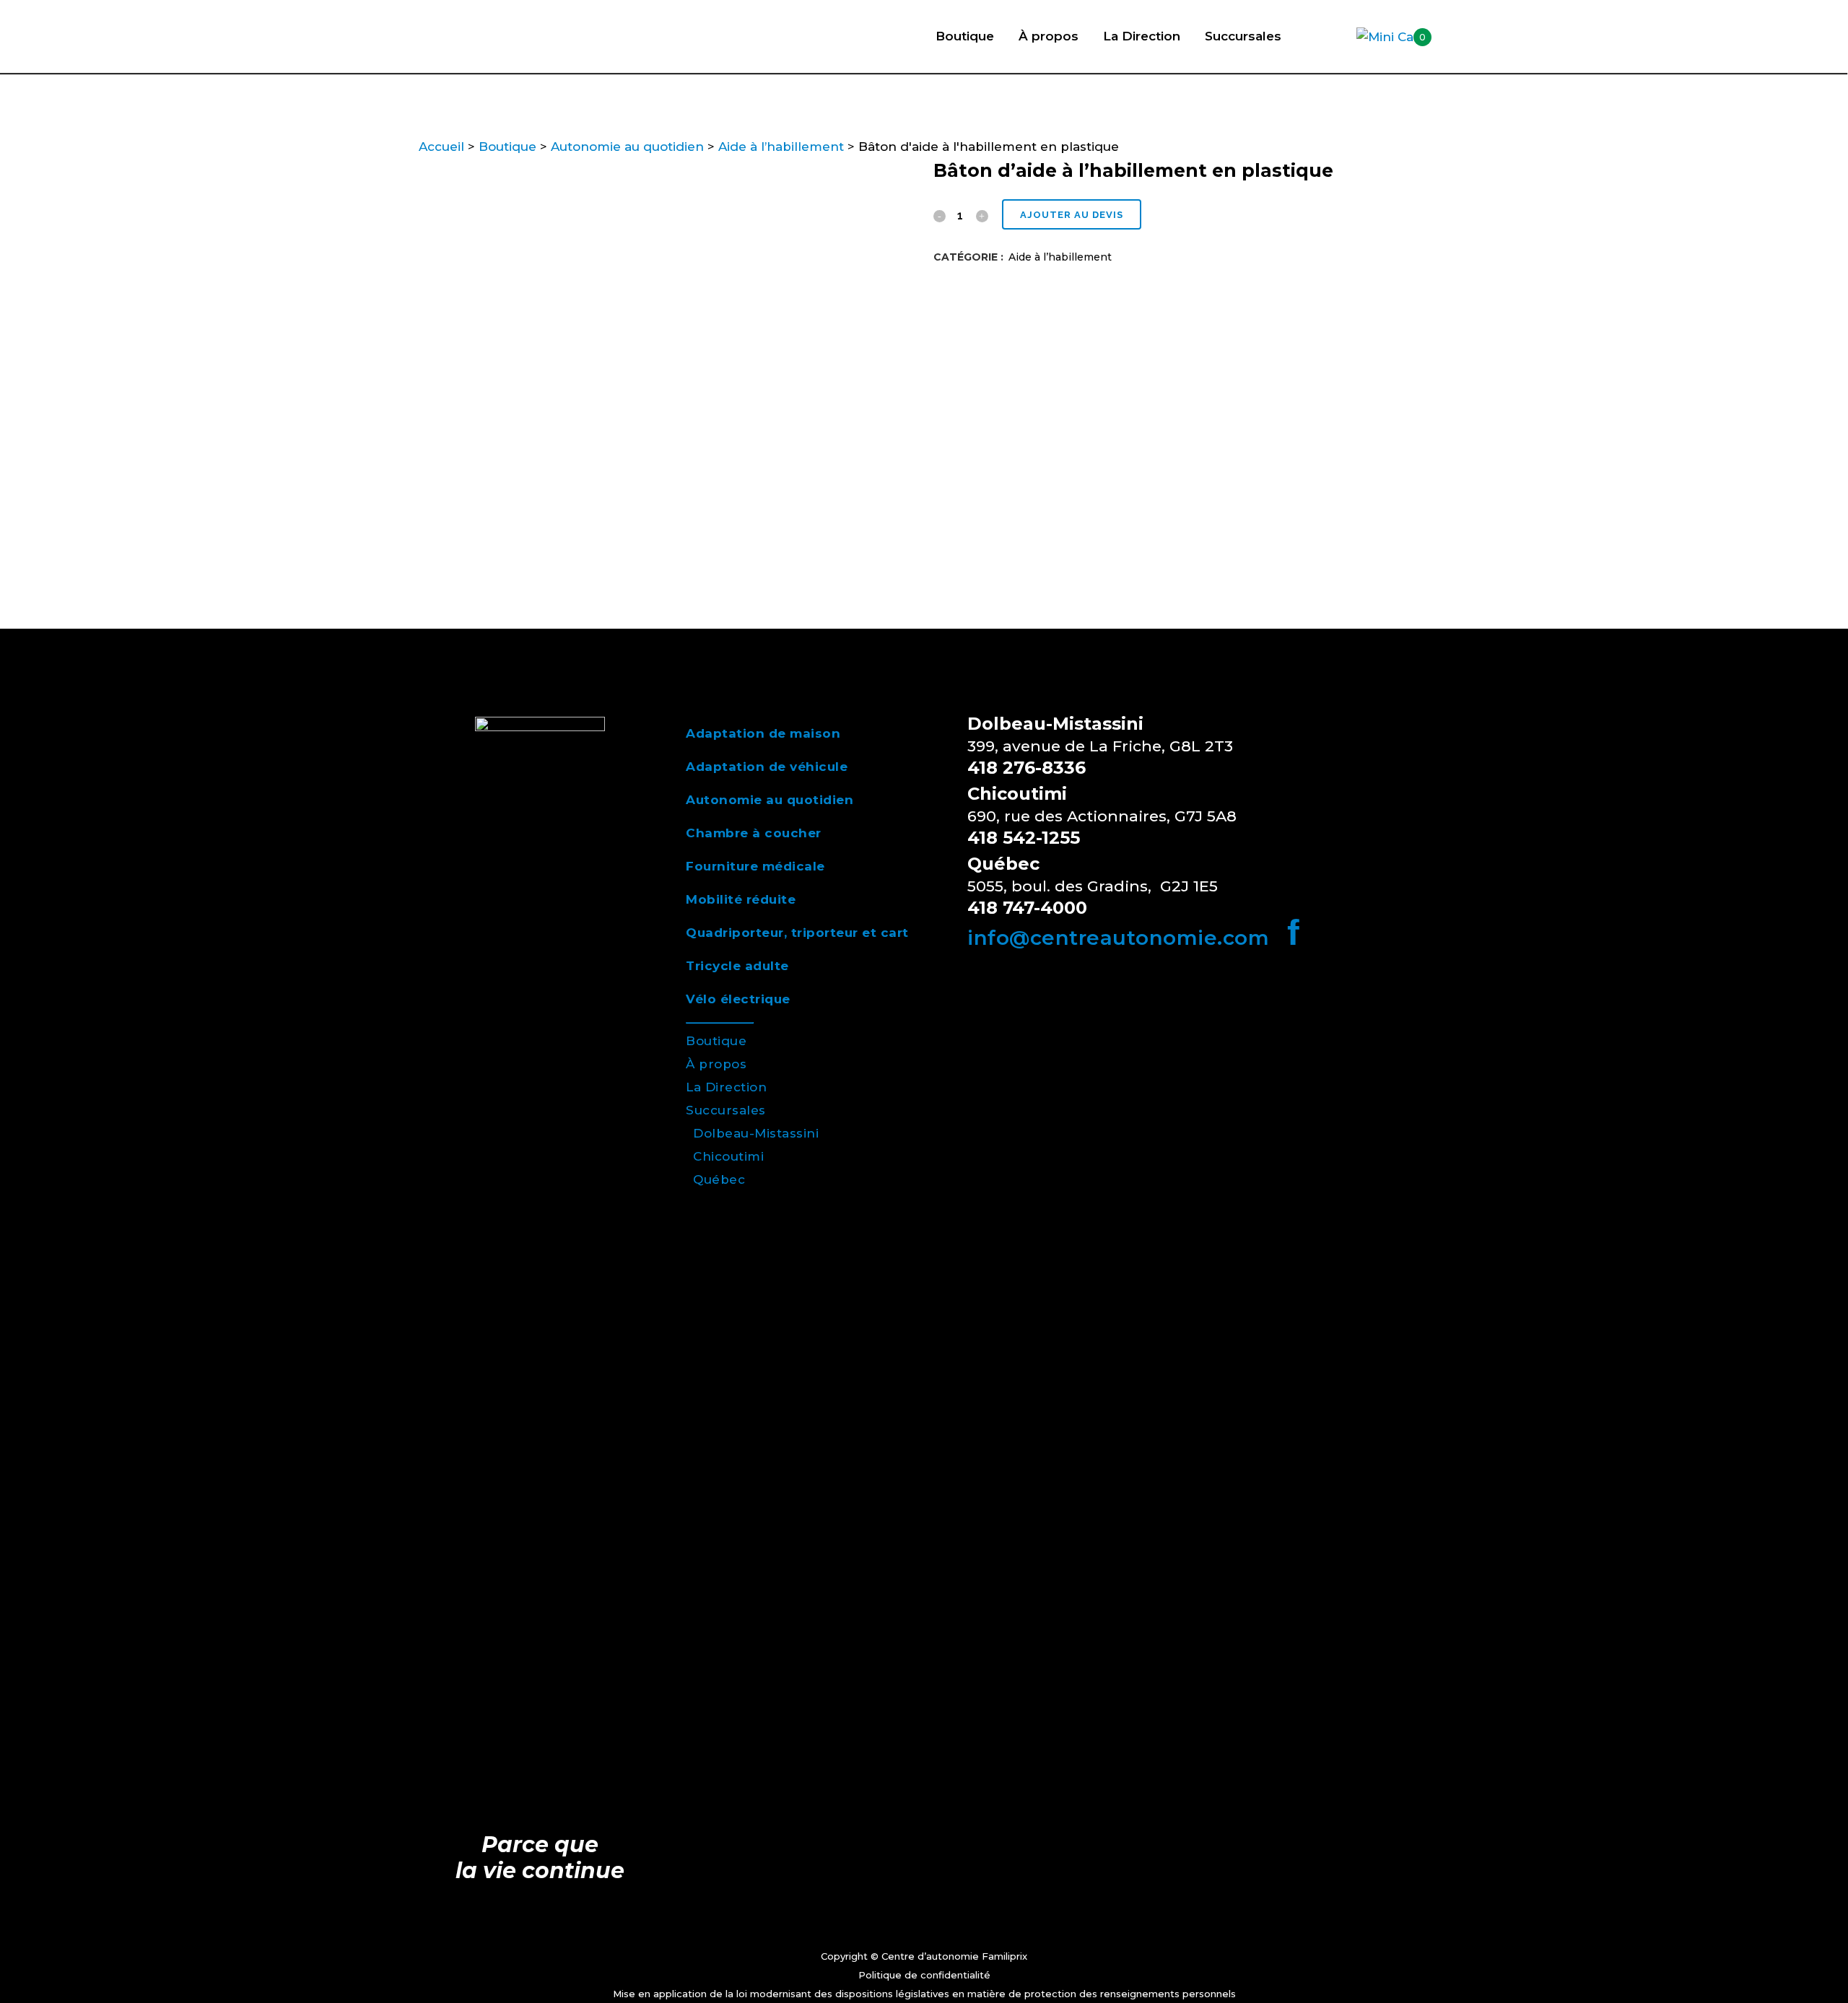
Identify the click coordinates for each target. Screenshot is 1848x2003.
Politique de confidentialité (924, 1975)
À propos (716, 1064)
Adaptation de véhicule (767, 767)
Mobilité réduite (741, 899)
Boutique (507, 147)
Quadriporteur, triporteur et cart (797, 933)
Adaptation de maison (763, 733)
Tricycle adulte (737, 966)
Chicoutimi (728, 1156)
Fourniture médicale (755, 866)
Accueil (441, 147)
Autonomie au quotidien (627, 147)
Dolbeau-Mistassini (756, 1133)
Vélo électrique (738, 999)
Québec (719, 1179)
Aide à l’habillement (781, 147)
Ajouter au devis (1072, 215)
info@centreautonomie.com (1118, 938)
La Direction (726, 1087)
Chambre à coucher (754, 833)
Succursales (726, 1110)
